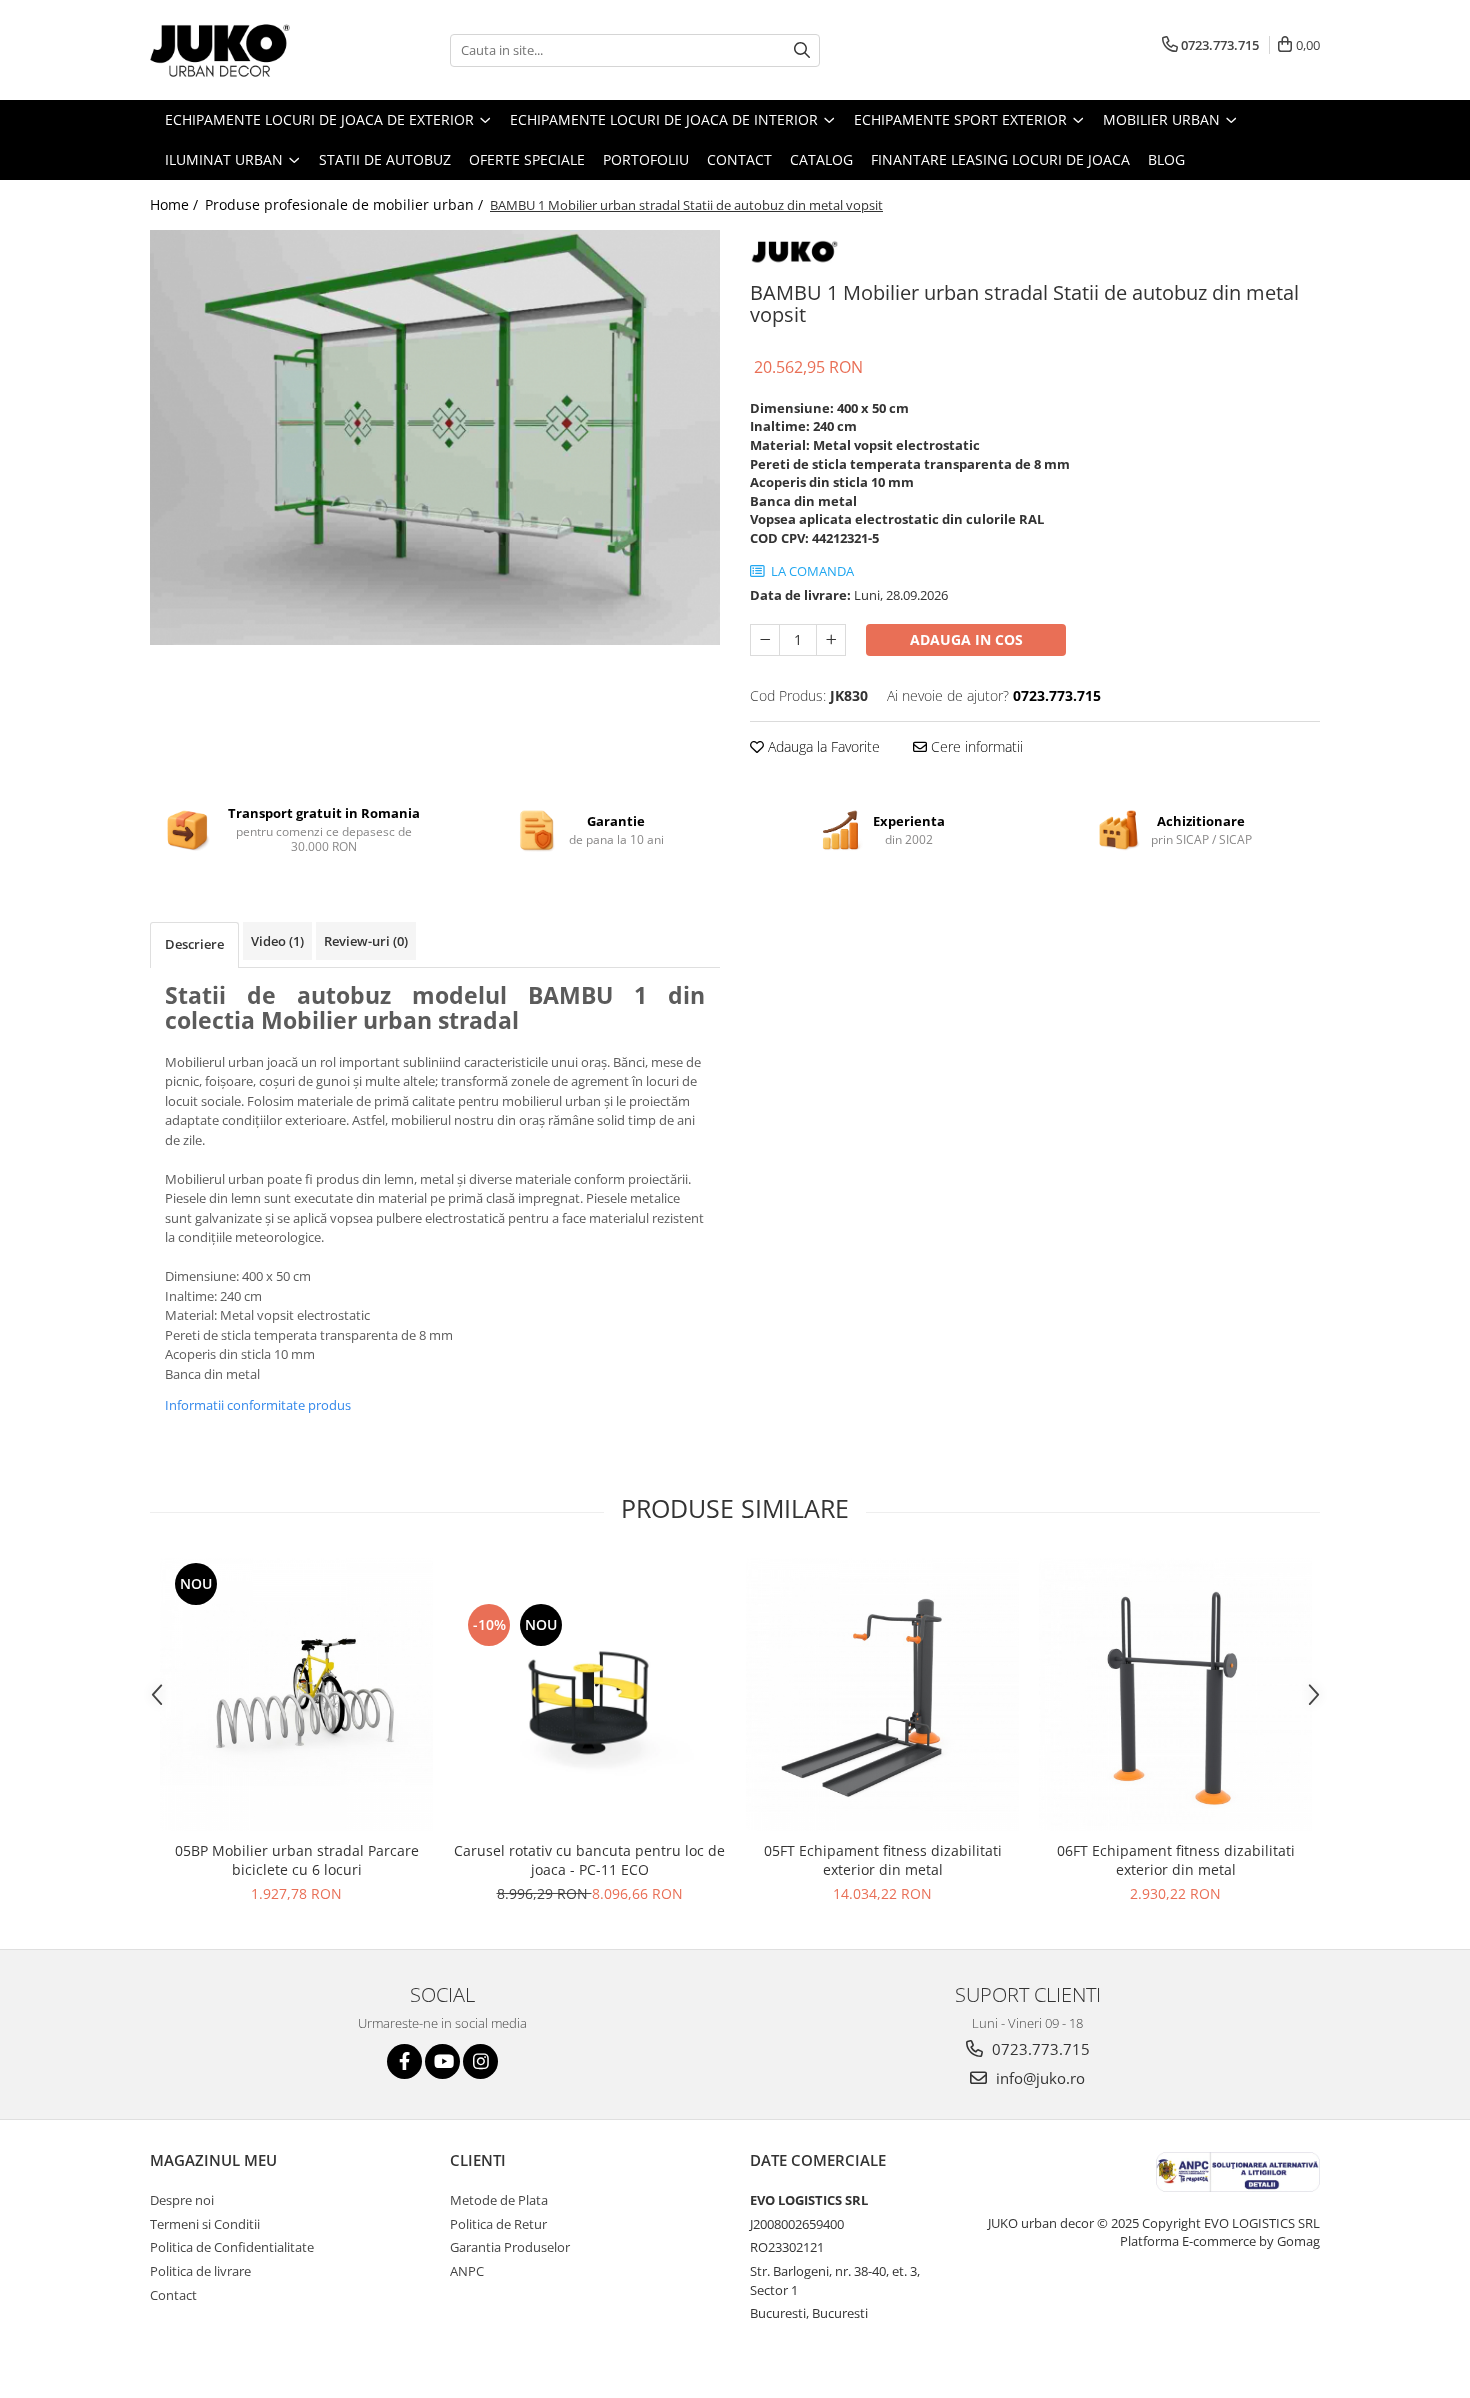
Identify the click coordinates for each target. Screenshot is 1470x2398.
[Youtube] (442, 2061)
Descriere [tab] (194, 944)
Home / (176, 204)
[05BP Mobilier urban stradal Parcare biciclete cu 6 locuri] (296, 1694)
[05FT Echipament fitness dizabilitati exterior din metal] (882, 1694)
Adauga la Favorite (822, 746)
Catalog (821, 159)
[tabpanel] (435, 437)
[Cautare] (802, 50)
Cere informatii (975, 746)
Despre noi (182, 2200)
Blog (1166, 159)
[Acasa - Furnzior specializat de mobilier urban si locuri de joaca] (250, 50)
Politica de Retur (498, 2224)
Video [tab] (277, 941)
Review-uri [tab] (366, 941)
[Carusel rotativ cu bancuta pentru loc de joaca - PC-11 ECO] (589, 1694)
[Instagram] (480, 2061)
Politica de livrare (200, 2271)
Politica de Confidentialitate (232, 2247)
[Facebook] (404, 2061)
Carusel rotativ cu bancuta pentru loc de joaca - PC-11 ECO (589, 1860)
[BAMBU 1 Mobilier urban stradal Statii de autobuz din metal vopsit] (435, 437)
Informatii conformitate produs (258, 1405)
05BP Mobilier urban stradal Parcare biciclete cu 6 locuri (297, 1860)
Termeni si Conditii (205, 2224)
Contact (739, 159)
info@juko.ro (1038, 2078)
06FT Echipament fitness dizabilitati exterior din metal (1176, 1860)
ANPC (467, 2271)
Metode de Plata (499, 2200)
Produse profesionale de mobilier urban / (346, 204)
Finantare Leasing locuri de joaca (1000, 159)
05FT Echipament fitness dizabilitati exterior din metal (883, 1860)
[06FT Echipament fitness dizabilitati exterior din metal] (1175, 1694)
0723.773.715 (1039, 2049)
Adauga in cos (966, 639)
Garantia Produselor (510, 2247)
